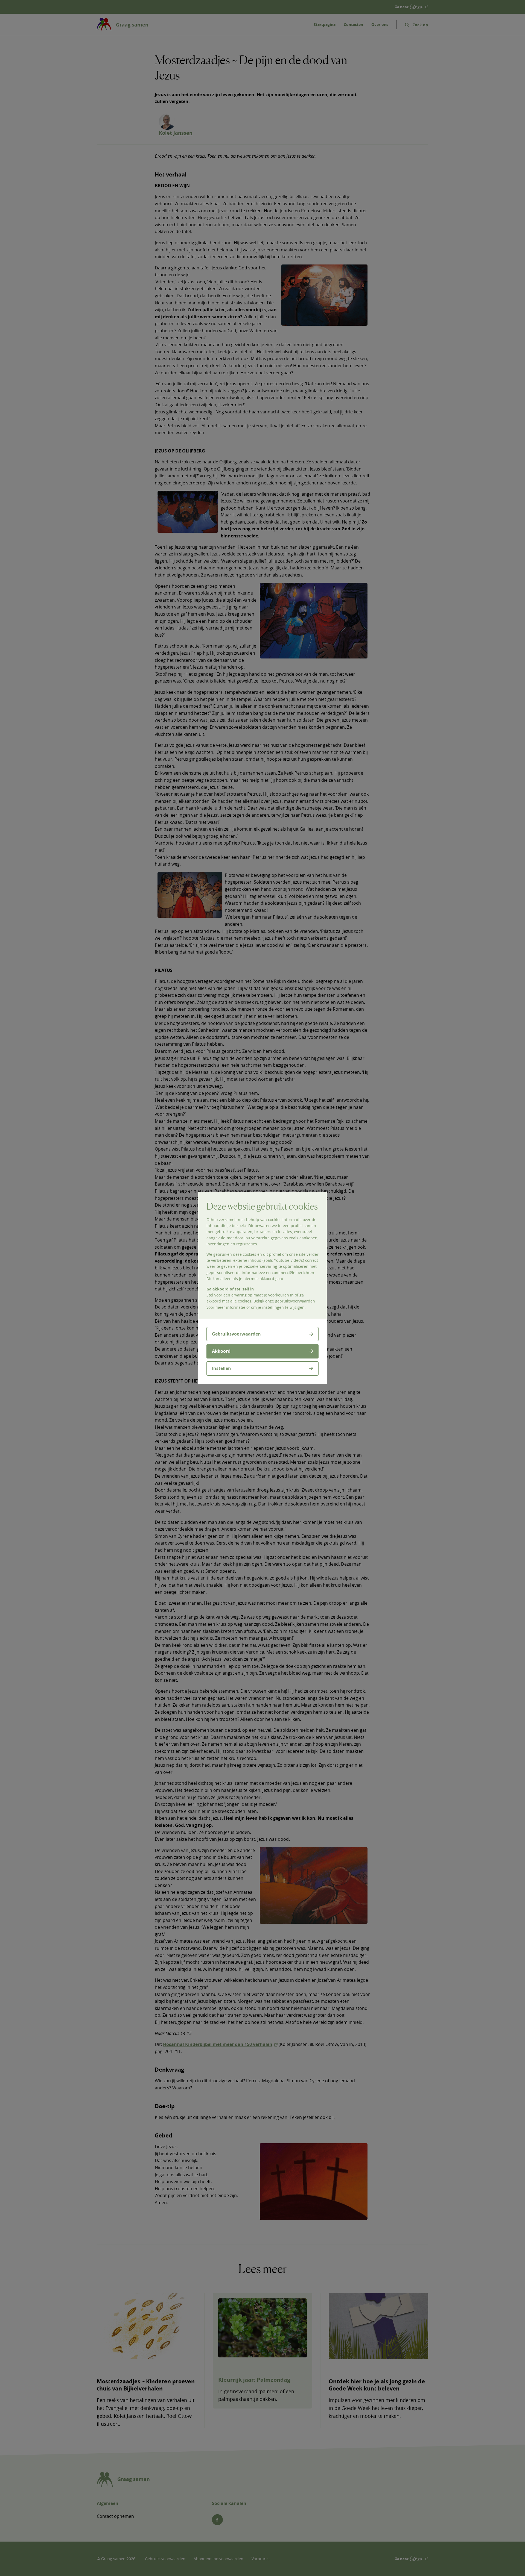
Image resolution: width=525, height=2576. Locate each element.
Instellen (221, 1368)
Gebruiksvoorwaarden (236, 1334)
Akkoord (221, 1351)
